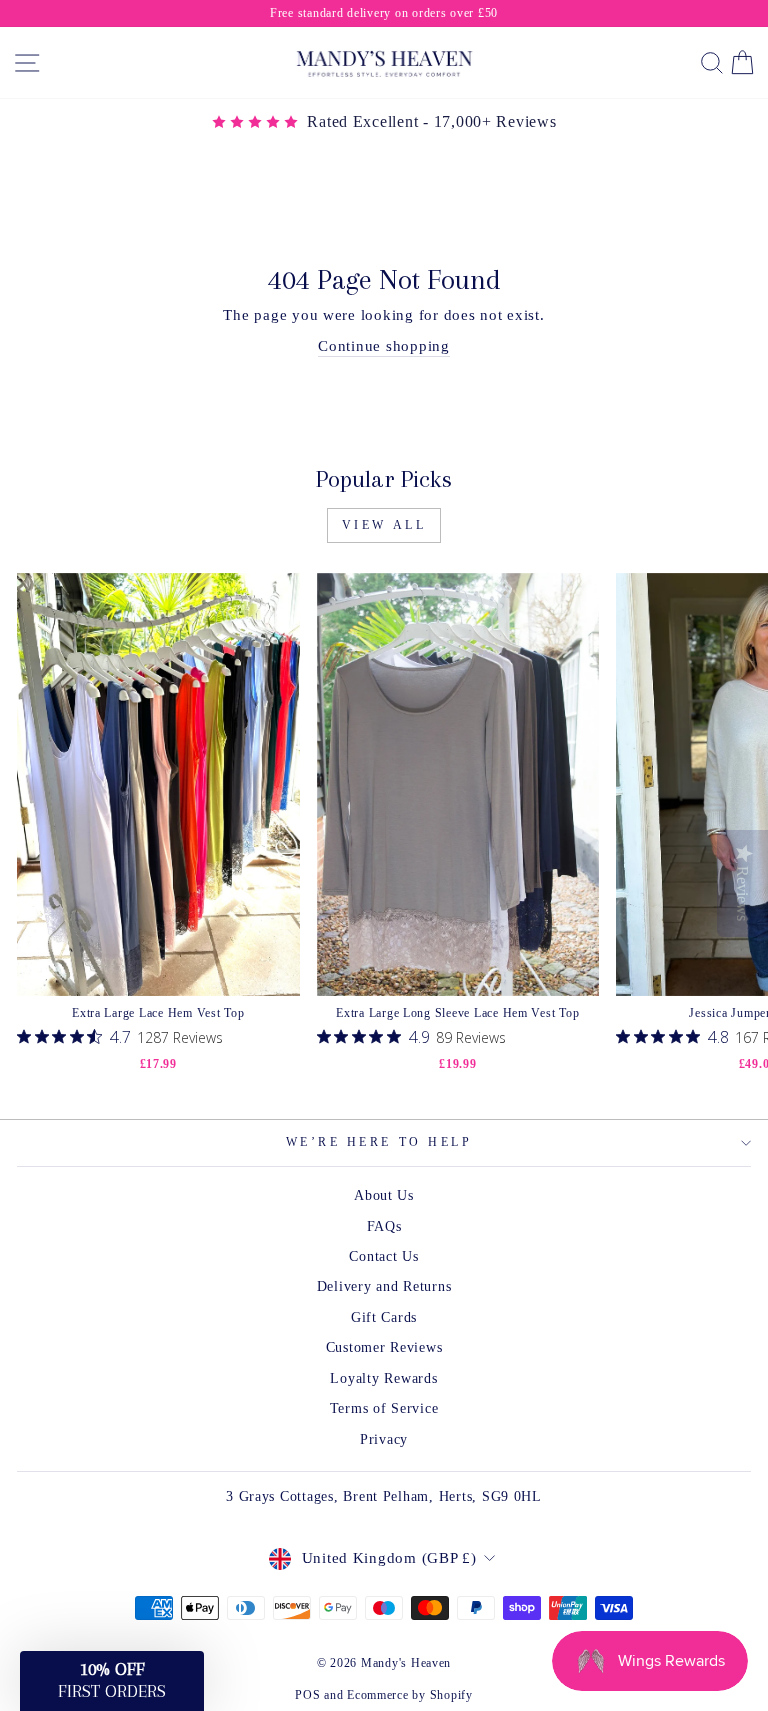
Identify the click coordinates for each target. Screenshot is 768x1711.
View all (384, 525)
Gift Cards (384, 1317)
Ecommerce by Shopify (410, 1695)
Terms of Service (384, 1408)
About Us (384, 1195)
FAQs (384, 1226)
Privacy (384, 1439)
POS (307, 1695)
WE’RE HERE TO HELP (379, 1142)
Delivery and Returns (384, 1286)
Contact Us (383, 1256)
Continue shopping (384, 346)
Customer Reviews (384, 1347)
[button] (112, 1681)
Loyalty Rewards (383, 1378)
